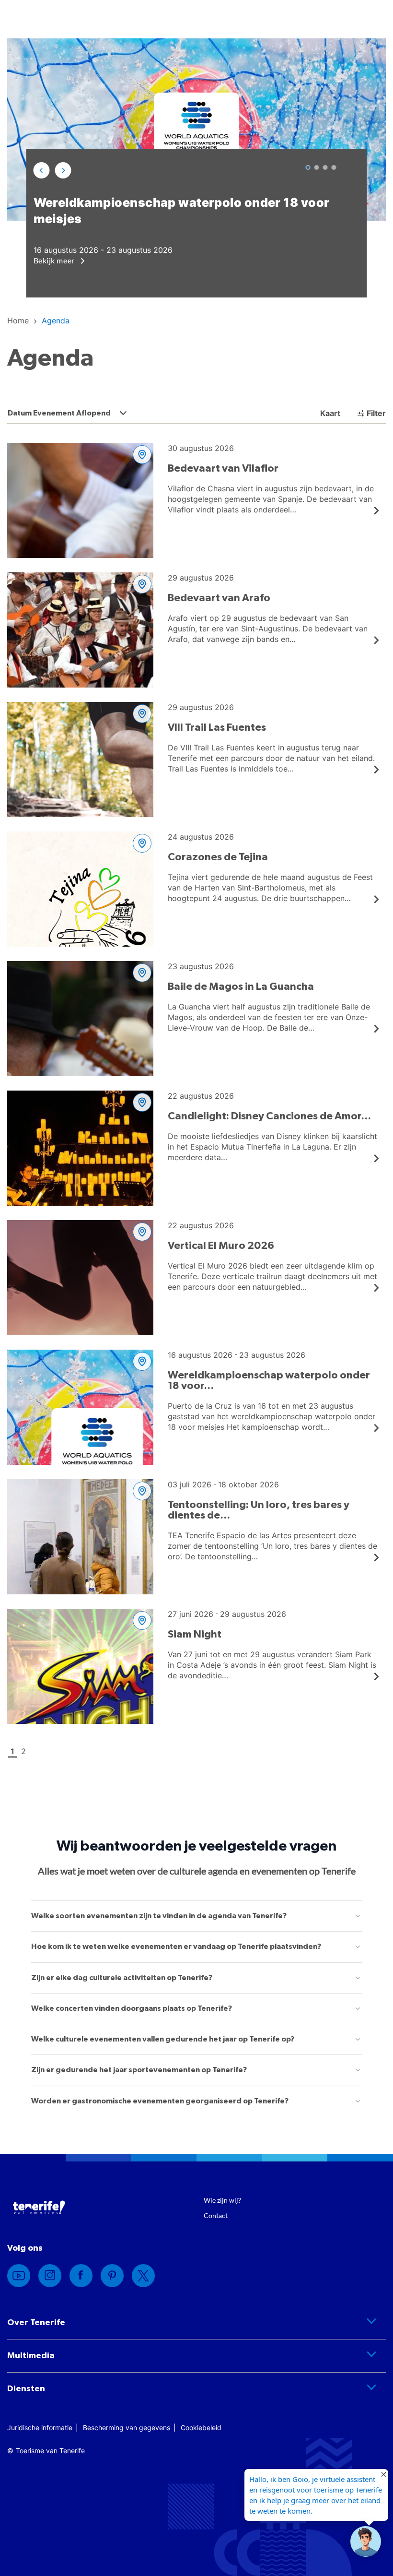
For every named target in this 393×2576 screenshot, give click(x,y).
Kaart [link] (329, 413)
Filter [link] (376, 413)
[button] (42, 170)
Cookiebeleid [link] (201, 2428)
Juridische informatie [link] (40, 2428)
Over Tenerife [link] (36, 2323)
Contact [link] (216, 2215)
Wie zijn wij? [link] (222, 2200)
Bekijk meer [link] (55, 260)
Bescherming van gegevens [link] (127, 2428)
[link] (18, 321)
